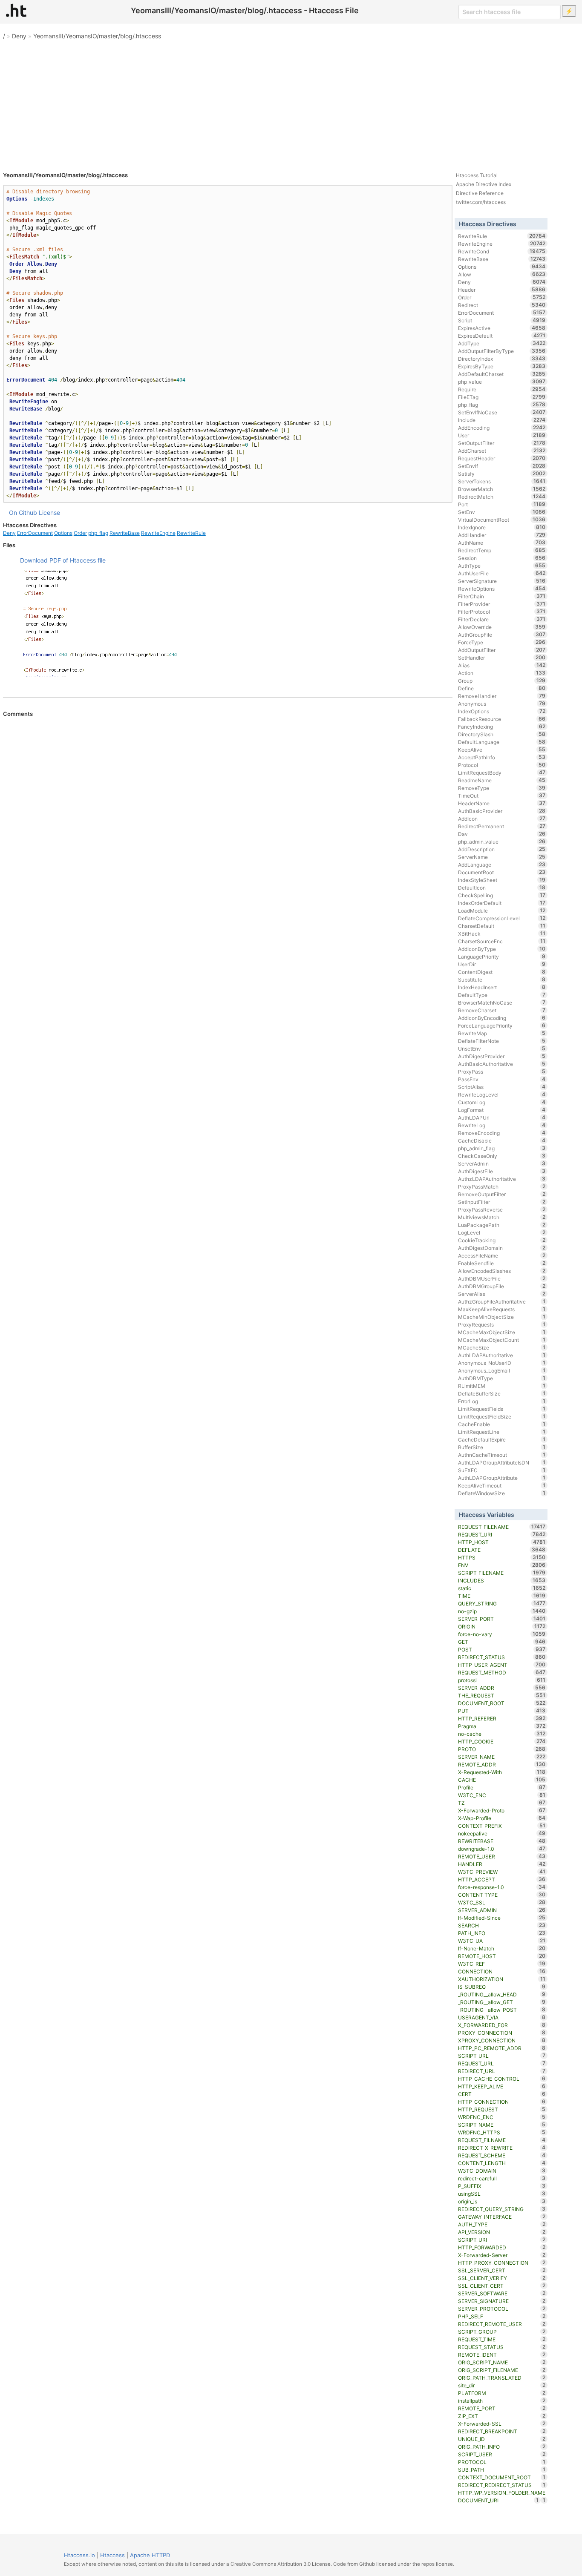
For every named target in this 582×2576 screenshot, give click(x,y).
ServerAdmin (502, 1163)
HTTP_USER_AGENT (502, 1665)
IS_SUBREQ (502, 1987)
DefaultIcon (502, 887)
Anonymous (502, 704)
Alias (502, 665)
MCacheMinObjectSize (502, 1317)
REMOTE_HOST (502, 1956)
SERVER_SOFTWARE (502, 2293)
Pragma (502, 1726)
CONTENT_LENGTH (502, 2163)
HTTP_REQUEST (502, 2109)
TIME (502, 1596)
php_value (502, 382)
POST (502, 1649)
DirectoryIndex (502, 359)
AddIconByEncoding (502, 1018)
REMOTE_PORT (502, 2408)
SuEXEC (502, 1470)
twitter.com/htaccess (481, 202)
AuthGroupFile (502, 635)
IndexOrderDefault (502, 903)
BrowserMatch (502, 489)
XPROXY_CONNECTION (502, 2040)
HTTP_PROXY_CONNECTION (502, 2263)
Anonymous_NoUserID (502, 1363)
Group (502, 681)
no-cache (502, 1734)
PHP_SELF (502, 2316)
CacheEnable (502, 1424)
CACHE (502, 1780)
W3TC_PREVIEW (502, 1872)
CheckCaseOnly (502, 1156)
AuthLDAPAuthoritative (502, 1355)
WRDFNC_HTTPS (502, 2132)
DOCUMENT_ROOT (502, 1703)
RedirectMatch (502, 497)
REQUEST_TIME (502, 2339)
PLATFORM (502, 2393)
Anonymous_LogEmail (502, 1370)
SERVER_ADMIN (502, 1910)
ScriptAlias (502, 1087)
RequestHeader (502, 458)
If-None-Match (502, 1948)
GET (502, 1642)
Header (502, 290)
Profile (502, 1787)
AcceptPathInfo (502, 757)
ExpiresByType (502, 366)
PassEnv (502, 1079)
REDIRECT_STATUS (502, 1657)
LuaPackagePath (502, 1225)
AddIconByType (502, 949)
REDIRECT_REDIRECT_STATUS (502, 2485)
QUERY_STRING (502, 1603)
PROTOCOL (502, 2462)
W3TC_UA (502, 1941)
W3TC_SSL (502, 1902)
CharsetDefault (502, 926)
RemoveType (502, 788)
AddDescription (502, 849)
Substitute (502, 979)
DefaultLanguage (502, 742)
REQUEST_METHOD (502, 1672)
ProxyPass (502, 1071)
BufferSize (502, 1447)
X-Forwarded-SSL (502, 2424)
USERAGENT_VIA (502, 2017)
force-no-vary (502, 1634)
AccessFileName (502, 1255)
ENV (502, 1565)
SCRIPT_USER (502, 2454)
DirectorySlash (502, 734)
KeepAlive (502, 750)
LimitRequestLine (502, 1432)
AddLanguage (502, 864)
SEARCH (502, 1925)
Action (502, 673)
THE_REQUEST (502, 1695)
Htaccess (112, 2555)
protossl (502, 1680)
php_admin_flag (502, 1148)
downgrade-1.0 (502, 1849)
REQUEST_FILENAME (502, 1527)
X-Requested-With (502, 1772)
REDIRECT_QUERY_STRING (502, 2209)
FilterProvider (502, 604)
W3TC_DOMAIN (502, 2171)
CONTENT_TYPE (502, 1895)
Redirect (502, 305)
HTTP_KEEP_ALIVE (502, 2086)
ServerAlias (502, 1294)
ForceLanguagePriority (502, 1025)
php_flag (98, 533)
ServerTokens (502, 481)
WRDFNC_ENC (502, 2117)
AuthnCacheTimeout (502, 1455)
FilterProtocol (502, 612)
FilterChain (502, 596)
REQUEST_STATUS (502, 2347)
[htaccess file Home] (16, 10)
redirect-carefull (502, 2178)
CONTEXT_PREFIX (502, 1826)
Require (502, 389)
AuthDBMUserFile (502, 1278)
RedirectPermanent (502, 826)
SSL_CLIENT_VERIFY (502, 2278)
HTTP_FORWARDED (502, 2247)
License (49, 513)
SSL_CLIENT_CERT (502, 2286)
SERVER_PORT (502, 1619)
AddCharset (502, 451)
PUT (502, 1711)
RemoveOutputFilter (502, 1194)
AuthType (502, 566)
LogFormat (502, 1110)
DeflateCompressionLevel (502, 918)
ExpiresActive (502, 328)
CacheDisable (502, 1140)
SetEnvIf (502, 466)
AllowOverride (502, 627)
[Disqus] (228, 833)
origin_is (502, 2201)
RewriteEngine (158, 533)
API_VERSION (502, 2232)
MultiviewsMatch (502, 1217)
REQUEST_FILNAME (502, 2140)
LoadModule (502, 910)
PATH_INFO (502, 1933)
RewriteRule (191, 533)
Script (502, 320)
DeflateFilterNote (502, 1041)
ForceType (502, 642)
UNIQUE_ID (502, 2439)
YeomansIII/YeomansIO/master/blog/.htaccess (97, 36)
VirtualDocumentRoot (502, 520)
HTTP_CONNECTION (502, 2102)
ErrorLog (502, 1401)
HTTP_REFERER (502, 1718)
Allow (502, 274)
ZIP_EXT (502, 2416)
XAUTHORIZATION (502, 1979)
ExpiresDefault (502, 336)
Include (502, 420)
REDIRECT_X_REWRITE (502, 2148)
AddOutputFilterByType (502, 351)
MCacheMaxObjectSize (502, 1332)
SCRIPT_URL (502, 2056)
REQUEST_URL (502, 2063)
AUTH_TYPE (502, 2224)
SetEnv (502, 512)
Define (502, 688)
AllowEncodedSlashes (502, 1271)
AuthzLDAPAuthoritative (502, 1179)
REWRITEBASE (502, 1841)
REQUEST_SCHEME (502, 2155)
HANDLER (502, 1864)
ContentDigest (502, 972)
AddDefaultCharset (502, 374)
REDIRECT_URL (502, 2071)
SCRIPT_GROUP (502, 2332)
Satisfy (502, 474)
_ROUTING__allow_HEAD (502, 1994)
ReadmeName (502, 780)
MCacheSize (502, 1347)
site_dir (502, 2385)
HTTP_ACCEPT (502, 1879)
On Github (23, 513)
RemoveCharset (502, 1010)
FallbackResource (502, 719)
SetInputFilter (502, 1202)
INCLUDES (502, 1580)
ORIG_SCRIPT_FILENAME (502, 2370)
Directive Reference (480, 193)
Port (502, 504)
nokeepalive (502, 1833)
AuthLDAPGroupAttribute (502, 1478)
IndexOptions (502, 711)
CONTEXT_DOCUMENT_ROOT (502, 2477)
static (502, 1588)
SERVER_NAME (502, 1757)
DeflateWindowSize (502, 1493)
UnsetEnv (502, 1048)
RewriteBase (125, 533)
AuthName (502, 543)
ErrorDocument (35, 533)
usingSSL (502, 2194)
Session (502, 558)
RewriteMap (502, 1033)
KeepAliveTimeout (502, 1485)
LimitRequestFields (502, 1409)
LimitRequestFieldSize (502, 1416)
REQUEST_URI (502, 1534)
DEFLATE (502, 1550)
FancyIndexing (502, 727)
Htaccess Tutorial (477, 175)
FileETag (502, 397)
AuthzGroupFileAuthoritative (502, 1301)
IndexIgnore (502, 527)
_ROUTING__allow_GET (502, 2002)
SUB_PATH (502, 2470)
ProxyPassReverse (502, 1209)
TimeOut (502, 795)
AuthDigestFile (502, 1171)
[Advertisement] (291, 102)
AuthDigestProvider (502, 1056)
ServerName (502, 857)
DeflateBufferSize (502, 1393)
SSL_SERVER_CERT (502, 2270)
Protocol (502, 765)
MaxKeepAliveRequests (502, 1309)
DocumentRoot (502, 872)
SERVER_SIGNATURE (502, 2301)
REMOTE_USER (502, 1856)
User (502, 435)
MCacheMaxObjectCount (502, 1340)
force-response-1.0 (502, 1887)
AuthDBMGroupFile (502, 1286)
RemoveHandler (502, 696)
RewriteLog (502, 1125)
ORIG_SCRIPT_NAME (502, 2362)
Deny (19, 36)
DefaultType (502, 995)
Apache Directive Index (484, 184)
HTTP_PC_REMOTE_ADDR (502, 2048)
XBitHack (502, 933)
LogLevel (502, 1232)
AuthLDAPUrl (502, 1117)
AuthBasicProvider (502, 811)
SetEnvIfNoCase (502, 412)
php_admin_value (502, 841)
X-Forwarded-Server (502, 2255)
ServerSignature (502, 581)
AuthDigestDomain (502, 1248)
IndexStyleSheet (502, 880)
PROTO (502, 1749)
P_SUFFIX (502, 2186)
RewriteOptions (502, 589)
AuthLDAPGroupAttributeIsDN (502, 1462)
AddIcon (502, 818)
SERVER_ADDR (502, 1688)
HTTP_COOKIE (502, 1741)
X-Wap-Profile (502, 1818)
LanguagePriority (502, 956)
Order (80, 533)
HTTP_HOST (502, 1542)
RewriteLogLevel (502, 1094)
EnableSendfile (502, 1263)
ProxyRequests (502, 1324)
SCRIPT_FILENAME (502, 1573)
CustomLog (502, 1102)
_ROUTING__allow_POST (502, 2010)
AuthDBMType (502, 1378)
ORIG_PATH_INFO (502, 2447)
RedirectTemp (502, 550)
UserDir (502, 964)
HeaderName (502, 803)
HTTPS (502, 1557)
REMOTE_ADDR (502, 1764)
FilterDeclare (502, 619)
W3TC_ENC (502, 1795)
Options (63, 533)
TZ (502, 1803)
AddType (502, 343)
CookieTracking (502, 1240)
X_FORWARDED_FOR (502, 2025)
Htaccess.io (79, 2555)
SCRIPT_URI (502, 2240)
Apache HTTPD (150, 2555)
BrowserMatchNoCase (502, 1002)
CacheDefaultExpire (502, 1439)
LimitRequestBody (502, 773)
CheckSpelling (502, 895)
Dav (502, 834)
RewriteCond (502, 251)
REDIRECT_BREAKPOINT (502, 2431)
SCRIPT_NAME (502, 2125)
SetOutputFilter (502, 443)
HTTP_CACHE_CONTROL (502, 2079)
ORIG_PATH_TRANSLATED (502, 2378)
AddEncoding (502, 428)
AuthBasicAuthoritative (502, 1064)
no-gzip (502, 1611)
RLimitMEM (502, 1386)
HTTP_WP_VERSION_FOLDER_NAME (502, 2493)
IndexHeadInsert (502, 987)
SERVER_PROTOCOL (502, 2309)
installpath (502, 2401)
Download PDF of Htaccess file (63, 560)
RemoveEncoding (502, 1133)
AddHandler (502, 535)
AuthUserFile (502, 573)
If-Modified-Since (502, 1918)
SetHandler (502, 658)
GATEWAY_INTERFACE (502, 2217)
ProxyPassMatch (502, 1186)
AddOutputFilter (502, 650)
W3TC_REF (502, 1964)
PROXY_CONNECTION (502, 2033)
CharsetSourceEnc (502, 941)
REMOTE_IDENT (502, 2355)
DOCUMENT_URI (498, 2500)
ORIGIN (502, 1626)
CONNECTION (502, 1971)
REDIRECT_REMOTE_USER (502, 2324)
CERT (502, 2094)
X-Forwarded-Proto (502, 1810)
